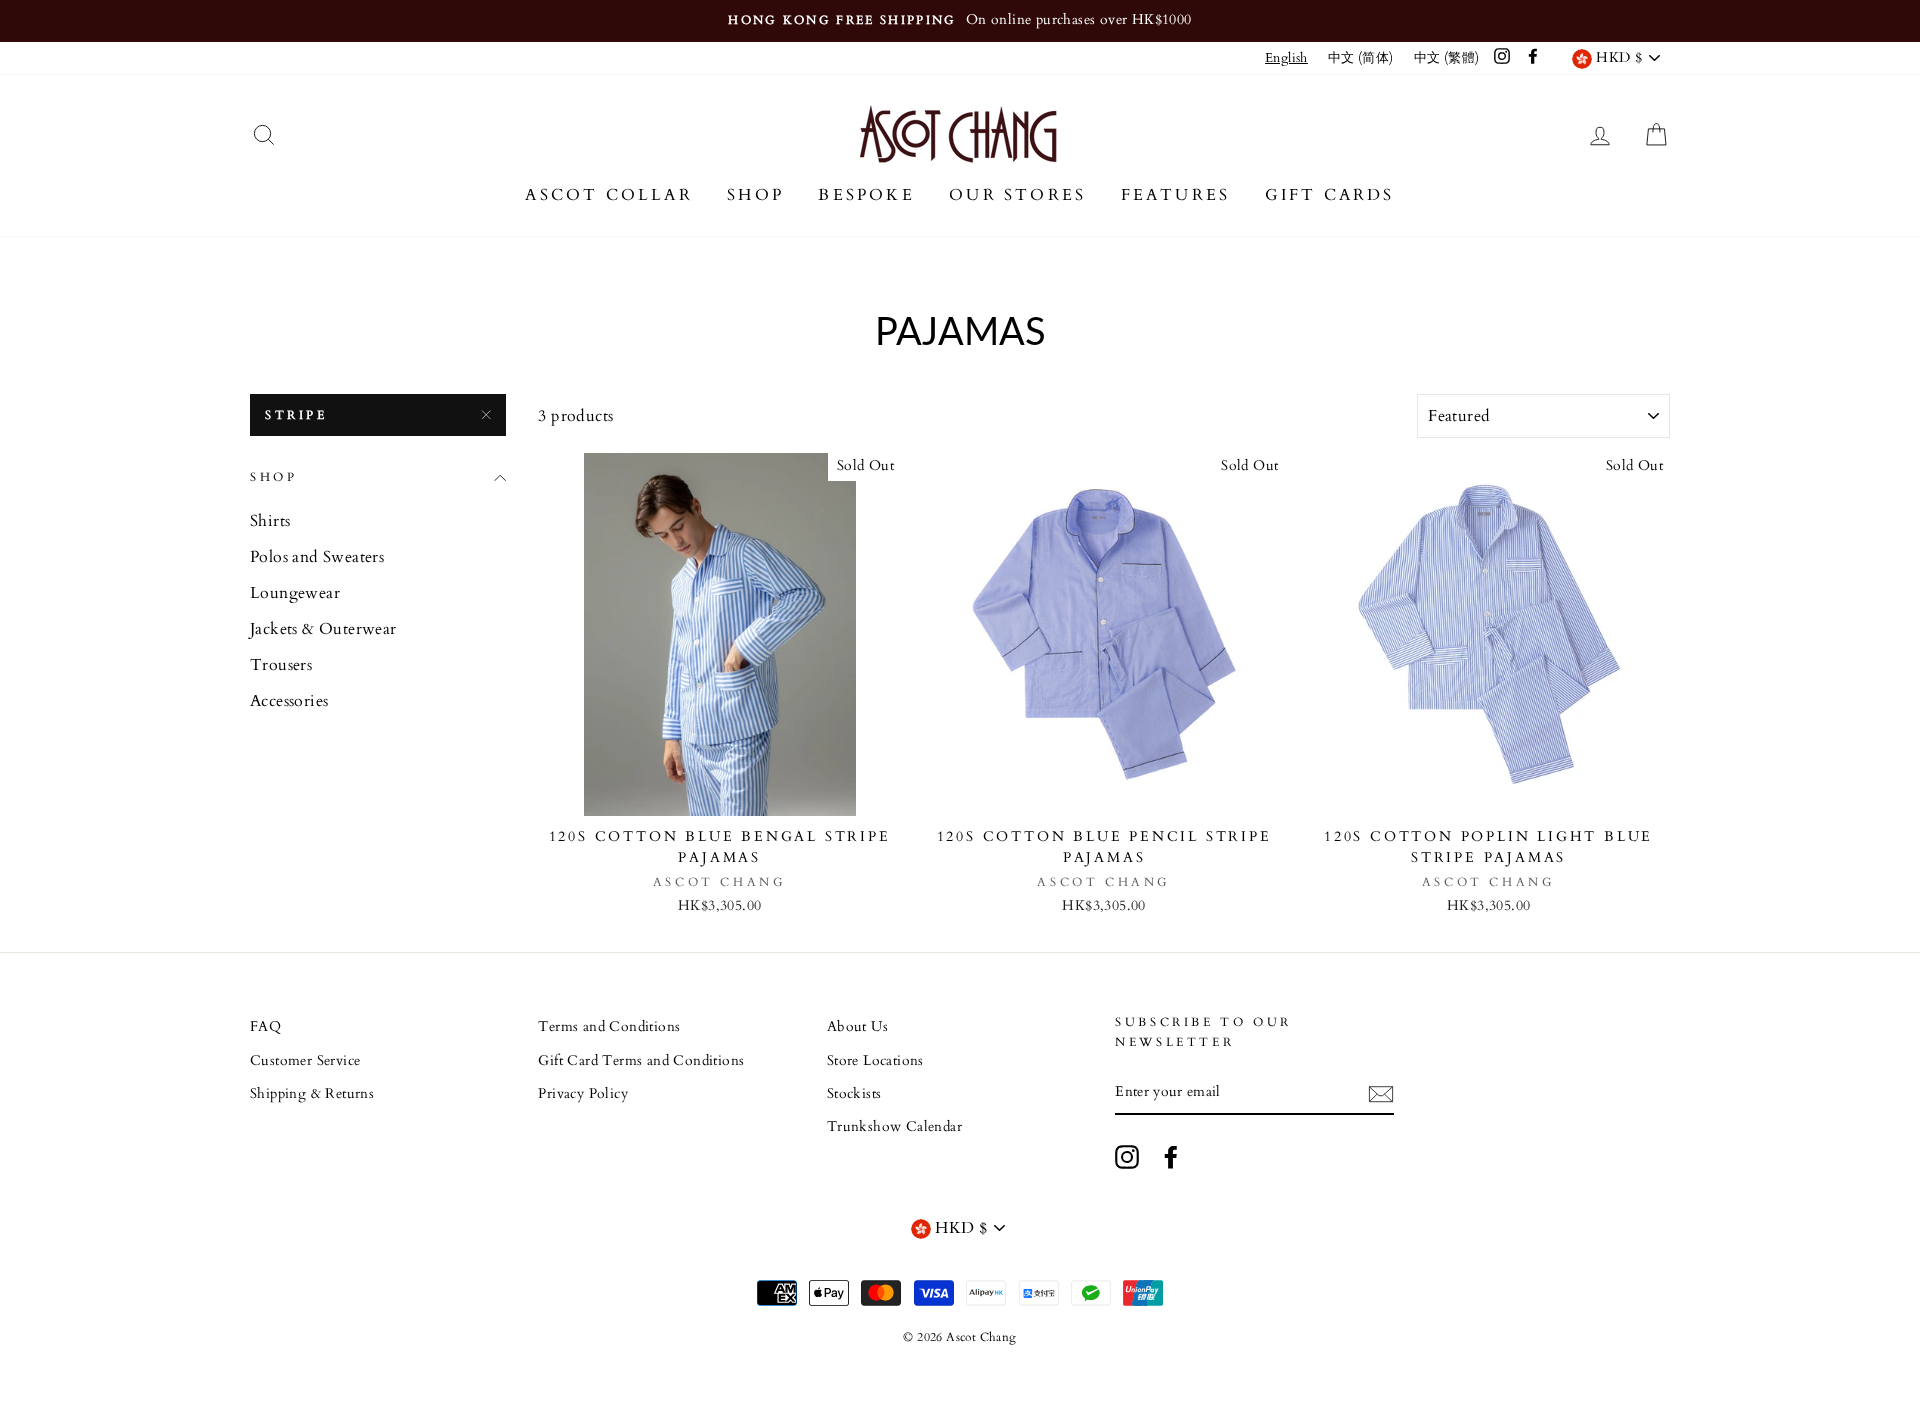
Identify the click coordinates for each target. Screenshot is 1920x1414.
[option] (960, 21)
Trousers (281, 665)
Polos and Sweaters (317, 557)
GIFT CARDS (1330, 195)
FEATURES (1176, 195)
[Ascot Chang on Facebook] (1171, 1157)
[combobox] (1286, 58)
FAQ (265, 1027)
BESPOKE (866, 195)
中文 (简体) (1361, 58)
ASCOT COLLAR (608, 195)
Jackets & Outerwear (323, 629)
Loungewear (295, 593)
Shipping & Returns (312, 1094)
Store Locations (875, 1061)
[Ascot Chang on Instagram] (1127, 1157)
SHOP (755, 195)
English (1286, 58)
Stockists (854, 1094)
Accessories (289, 701)
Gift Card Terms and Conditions (641, 1061)
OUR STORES (1017, 195)
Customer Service (305, 1061)
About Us (857, 1027)
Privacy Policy (583, 1094)
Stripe (296, 415)
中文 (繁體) (1447, 58)
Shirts (270, 521)
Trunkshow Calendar (894, 1127)
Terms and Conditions (609, 1027)
